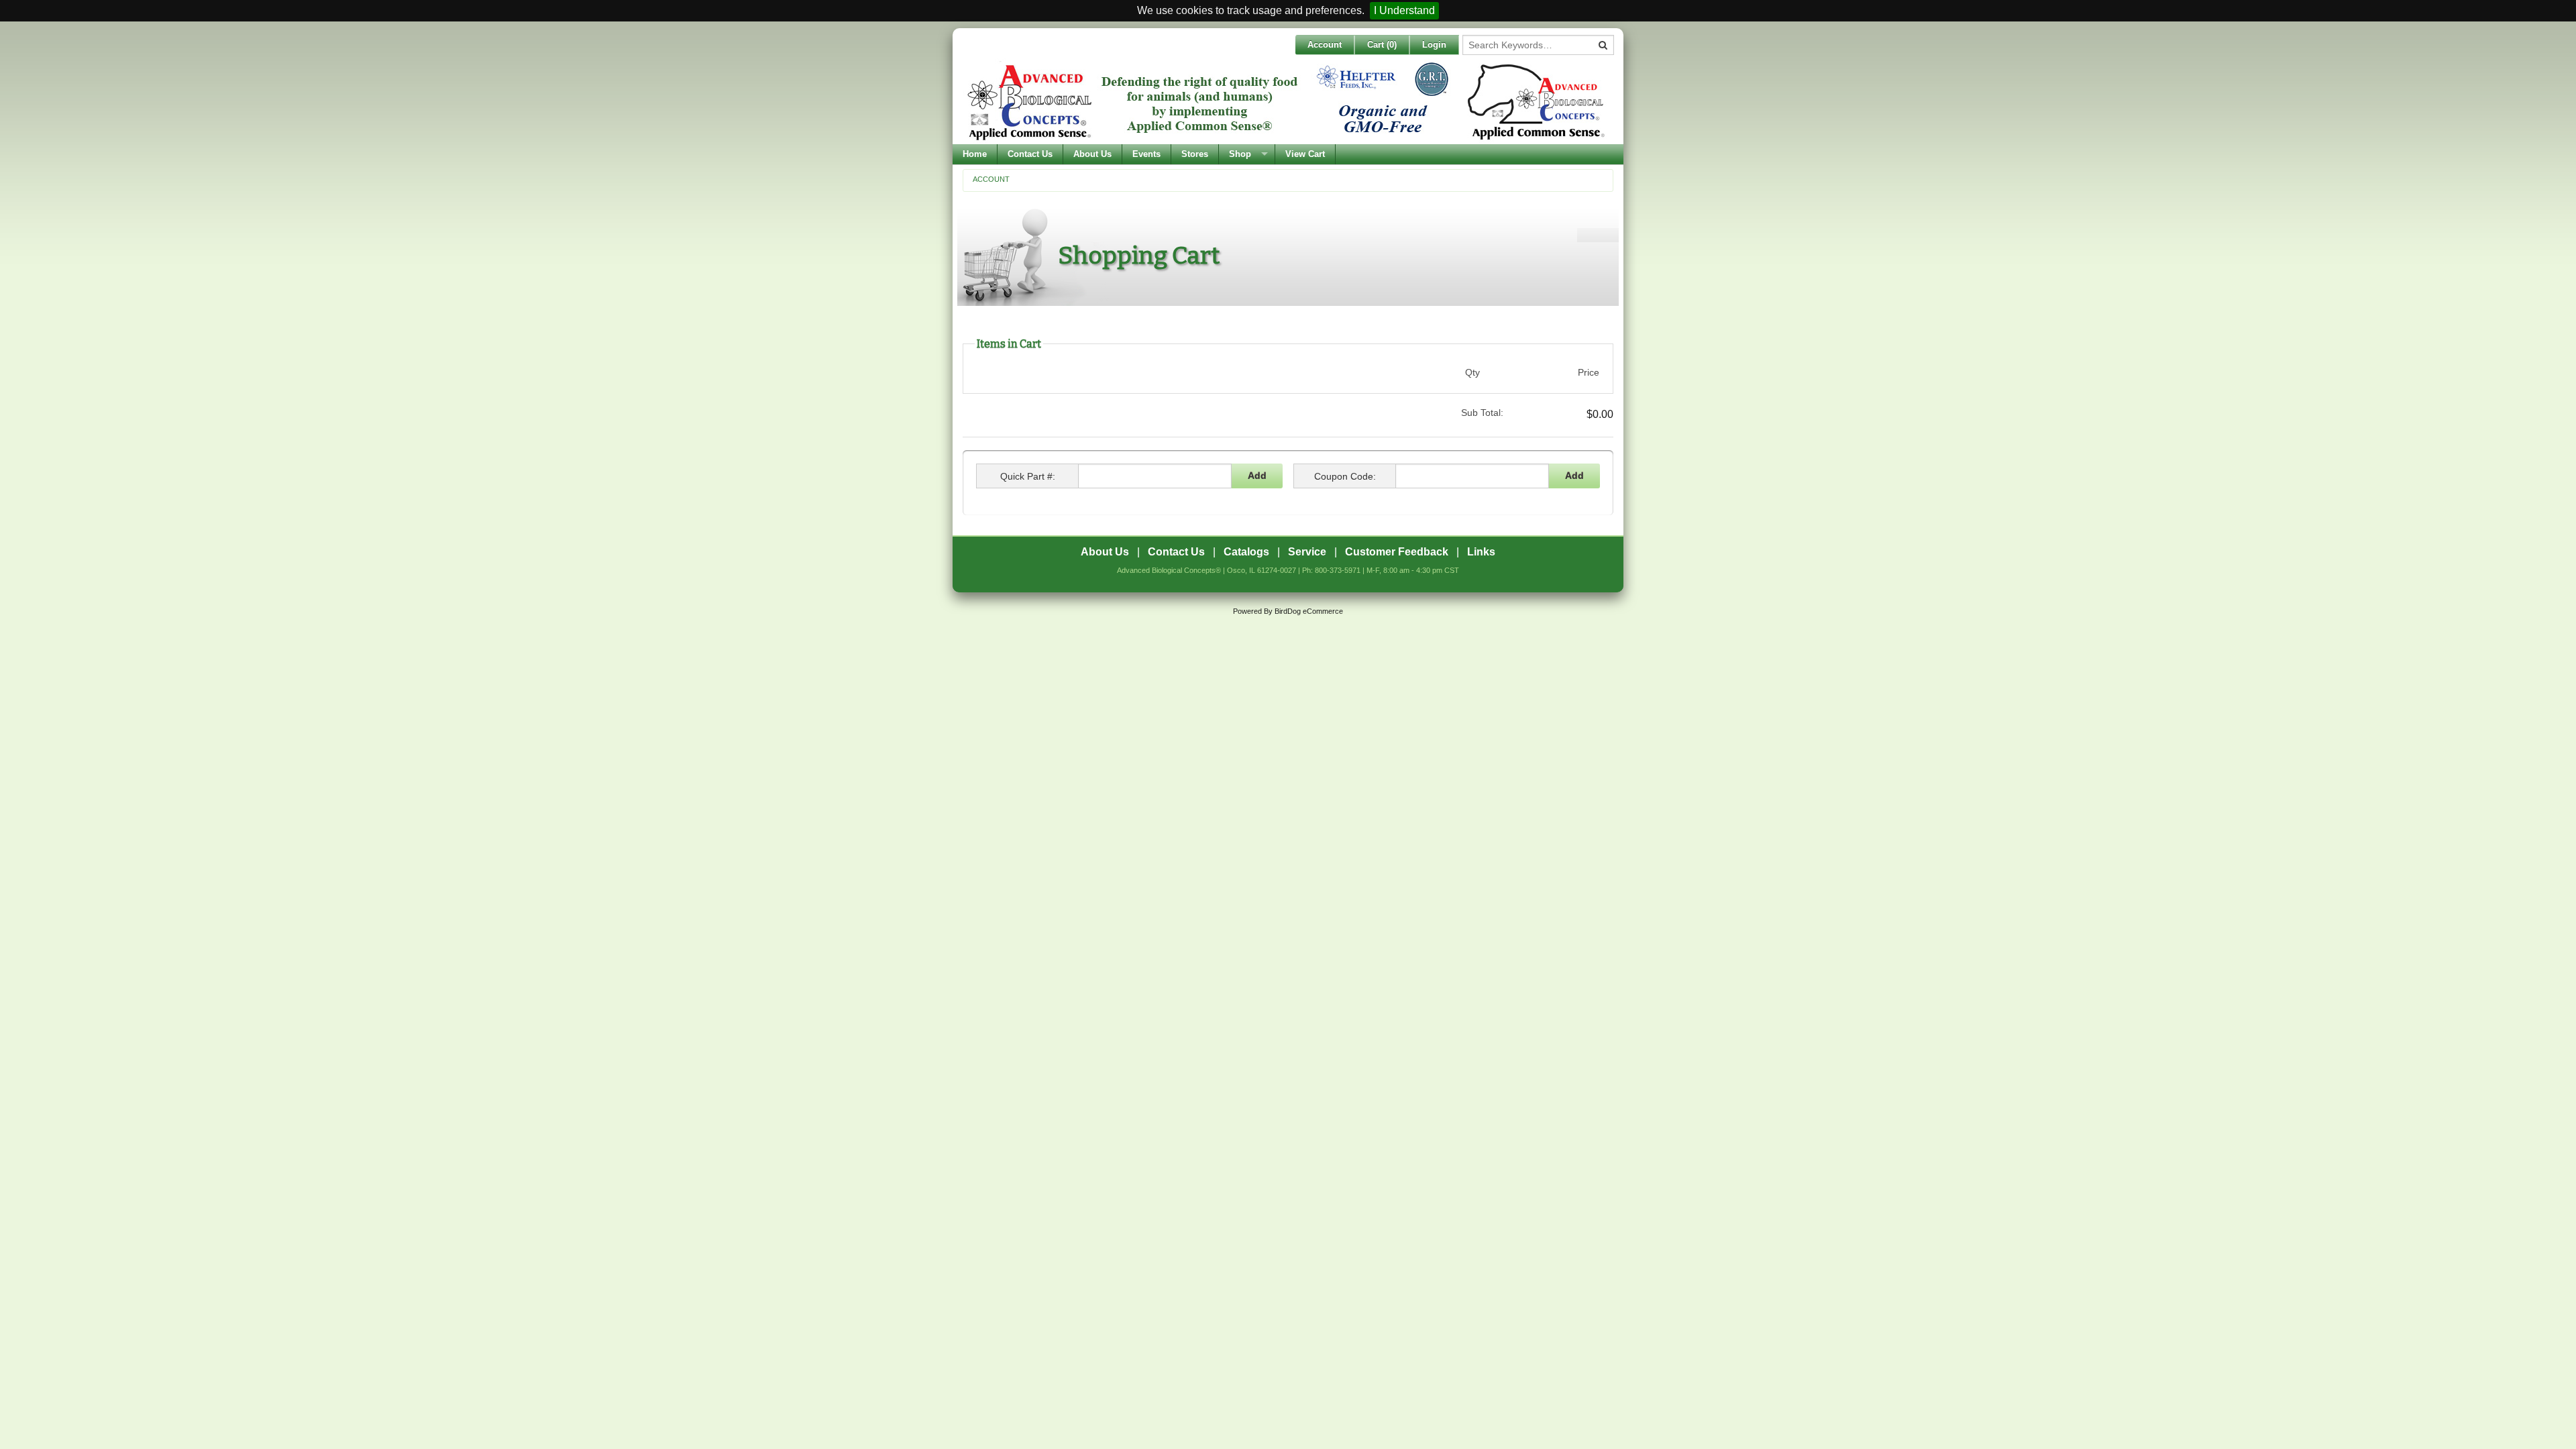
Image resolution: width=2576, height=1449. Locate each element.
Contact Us (1030, 154)
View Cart (1305, 154)
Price (1589, 372)
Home (975, 154)
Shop (1240, 154)
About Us (1092, 154)
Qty (1472, 372)
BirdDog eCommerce (1309, 611)
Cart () (1382, 45)
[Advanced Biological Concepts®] (1285, 101)
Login (1434, 45)
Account (1325, 45)
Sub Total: (1482, 413)
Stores (1195, 154)
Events (1146, 154)
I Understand (1404, 10)
